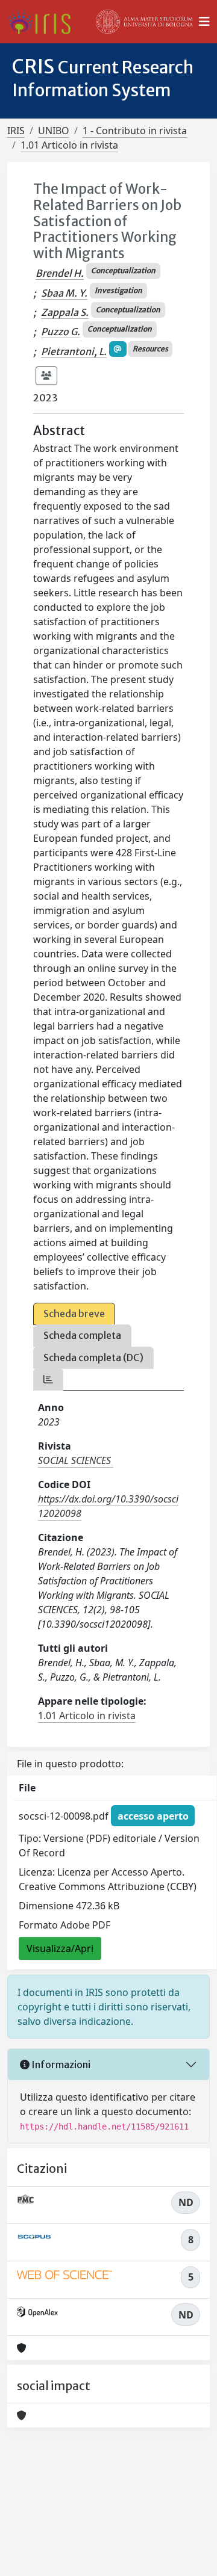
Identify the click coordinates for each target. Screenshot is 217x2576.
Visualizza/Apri (60, 1948)
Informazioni (60, 2065)
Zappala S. (65, 312)
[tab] (48, 1379)
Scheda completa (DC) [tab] (93, 1357)
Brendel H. (60, 273)
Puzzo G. (61, 332)
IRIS (16, 131)
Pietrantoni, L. (74, 351)
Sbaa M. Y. (64, 293)
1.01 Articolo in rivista (69, 145)
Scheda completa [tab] (82, 1335)
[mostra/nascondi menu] (204, 22)
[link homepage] (44, 22)
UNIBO (54, 131)
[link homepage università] (145, 22)
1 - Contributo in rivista (135, 131)
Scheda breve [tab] (74, 1314)
